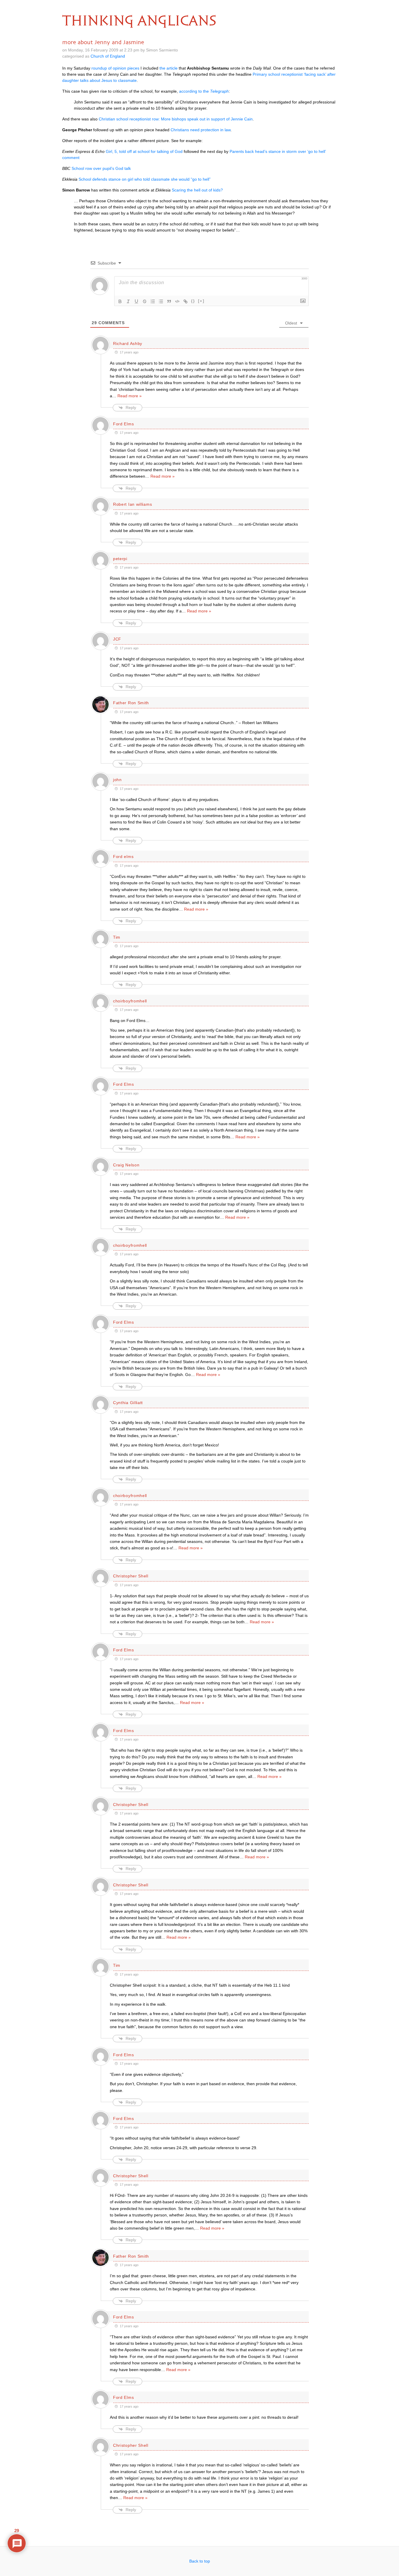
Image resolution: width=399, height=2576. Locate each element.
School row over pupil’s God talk (101, 168)
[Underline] (136, 301)
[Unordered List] (161, 301)
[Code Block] (177, 301)
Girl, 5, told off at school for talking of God (144, 151)
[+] (201, 301)
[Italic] (128, 301)
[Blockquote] (169, 301)
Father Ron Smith (131, 703)
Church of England (108, 56)
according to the (204, 91)
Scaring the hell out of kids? (197, 190)
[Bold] (120, 301)
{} (193, 301)
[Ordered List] (153, 301)
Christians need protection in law (201, 130)
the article (169, 68)
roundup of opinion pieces (115, 68)
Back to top (200, 2561)
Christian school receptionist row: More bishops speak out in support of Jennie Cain (176, 119)
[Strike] (145, 301)
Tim (117, 937)
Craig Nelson (126, 1165)
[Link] (185, 301)
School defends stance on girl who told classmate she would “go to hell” (145, 179)
